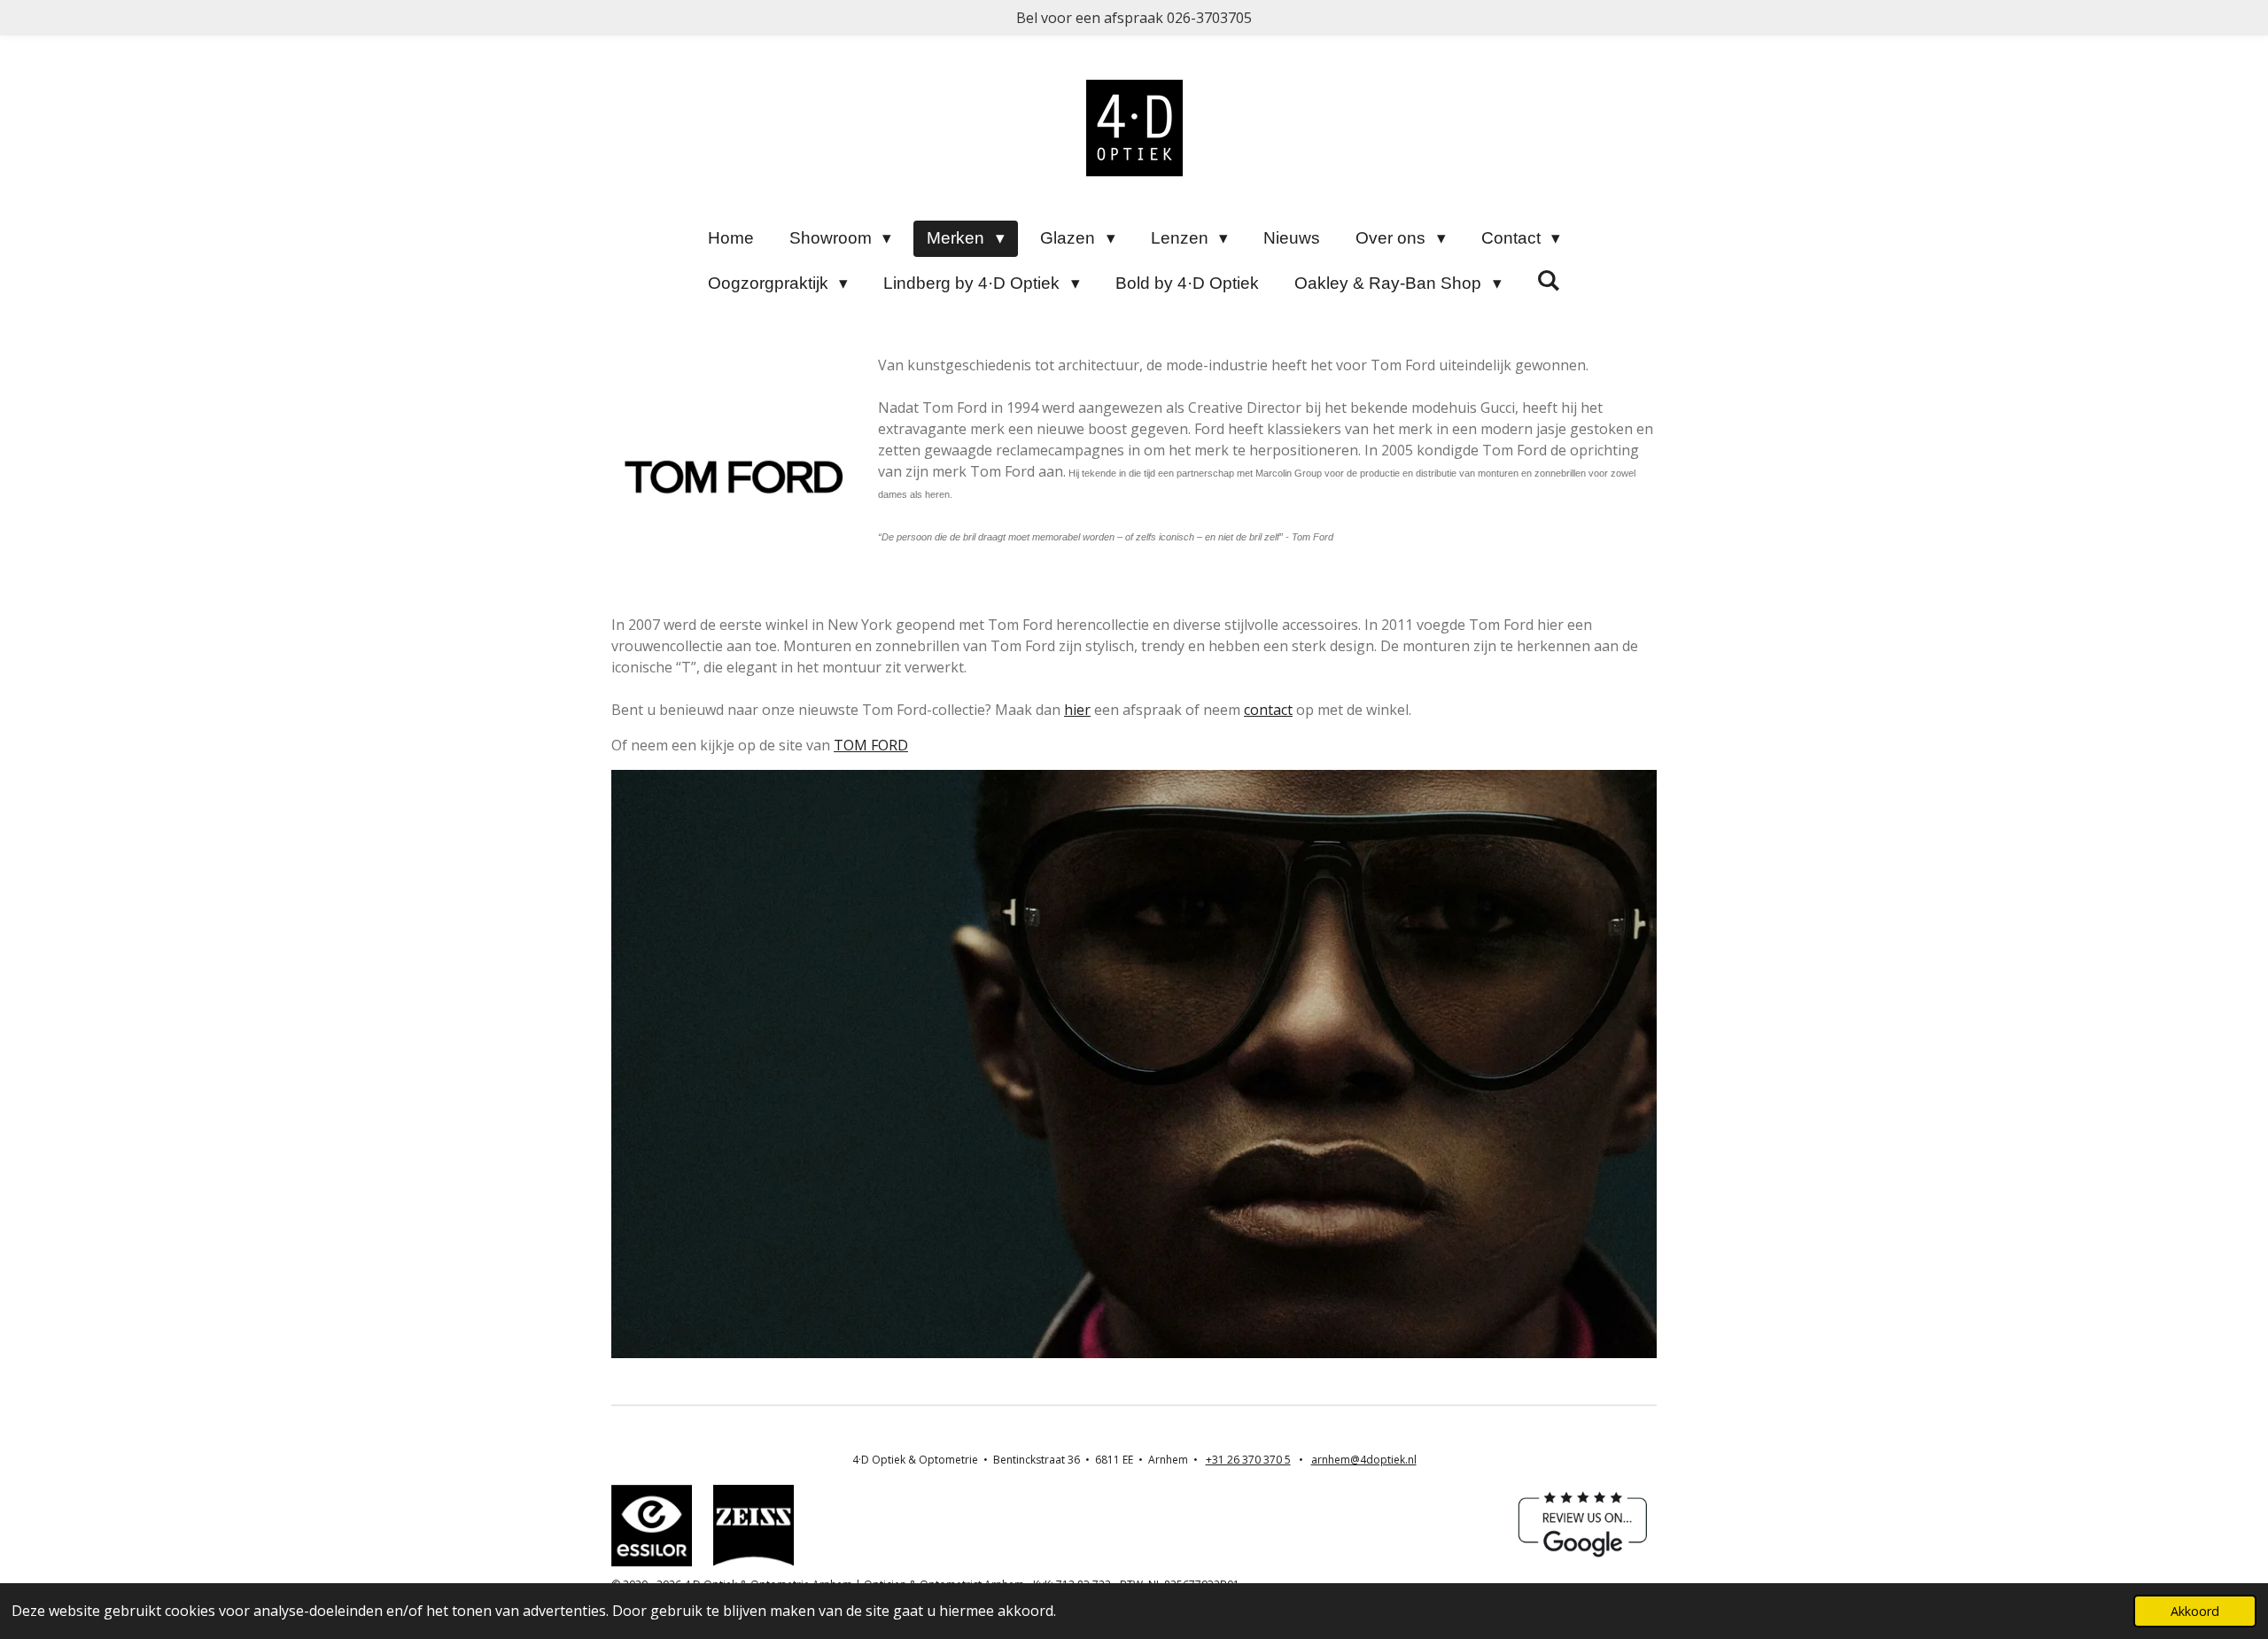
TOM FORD (871, 745)
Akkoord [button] (2195, 1611)
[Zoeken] (1549, 281)
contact (1268, 710)
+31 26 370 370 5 (1248, 1460)
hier (1077, 710)
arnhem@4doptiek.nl (1364, 1460)
